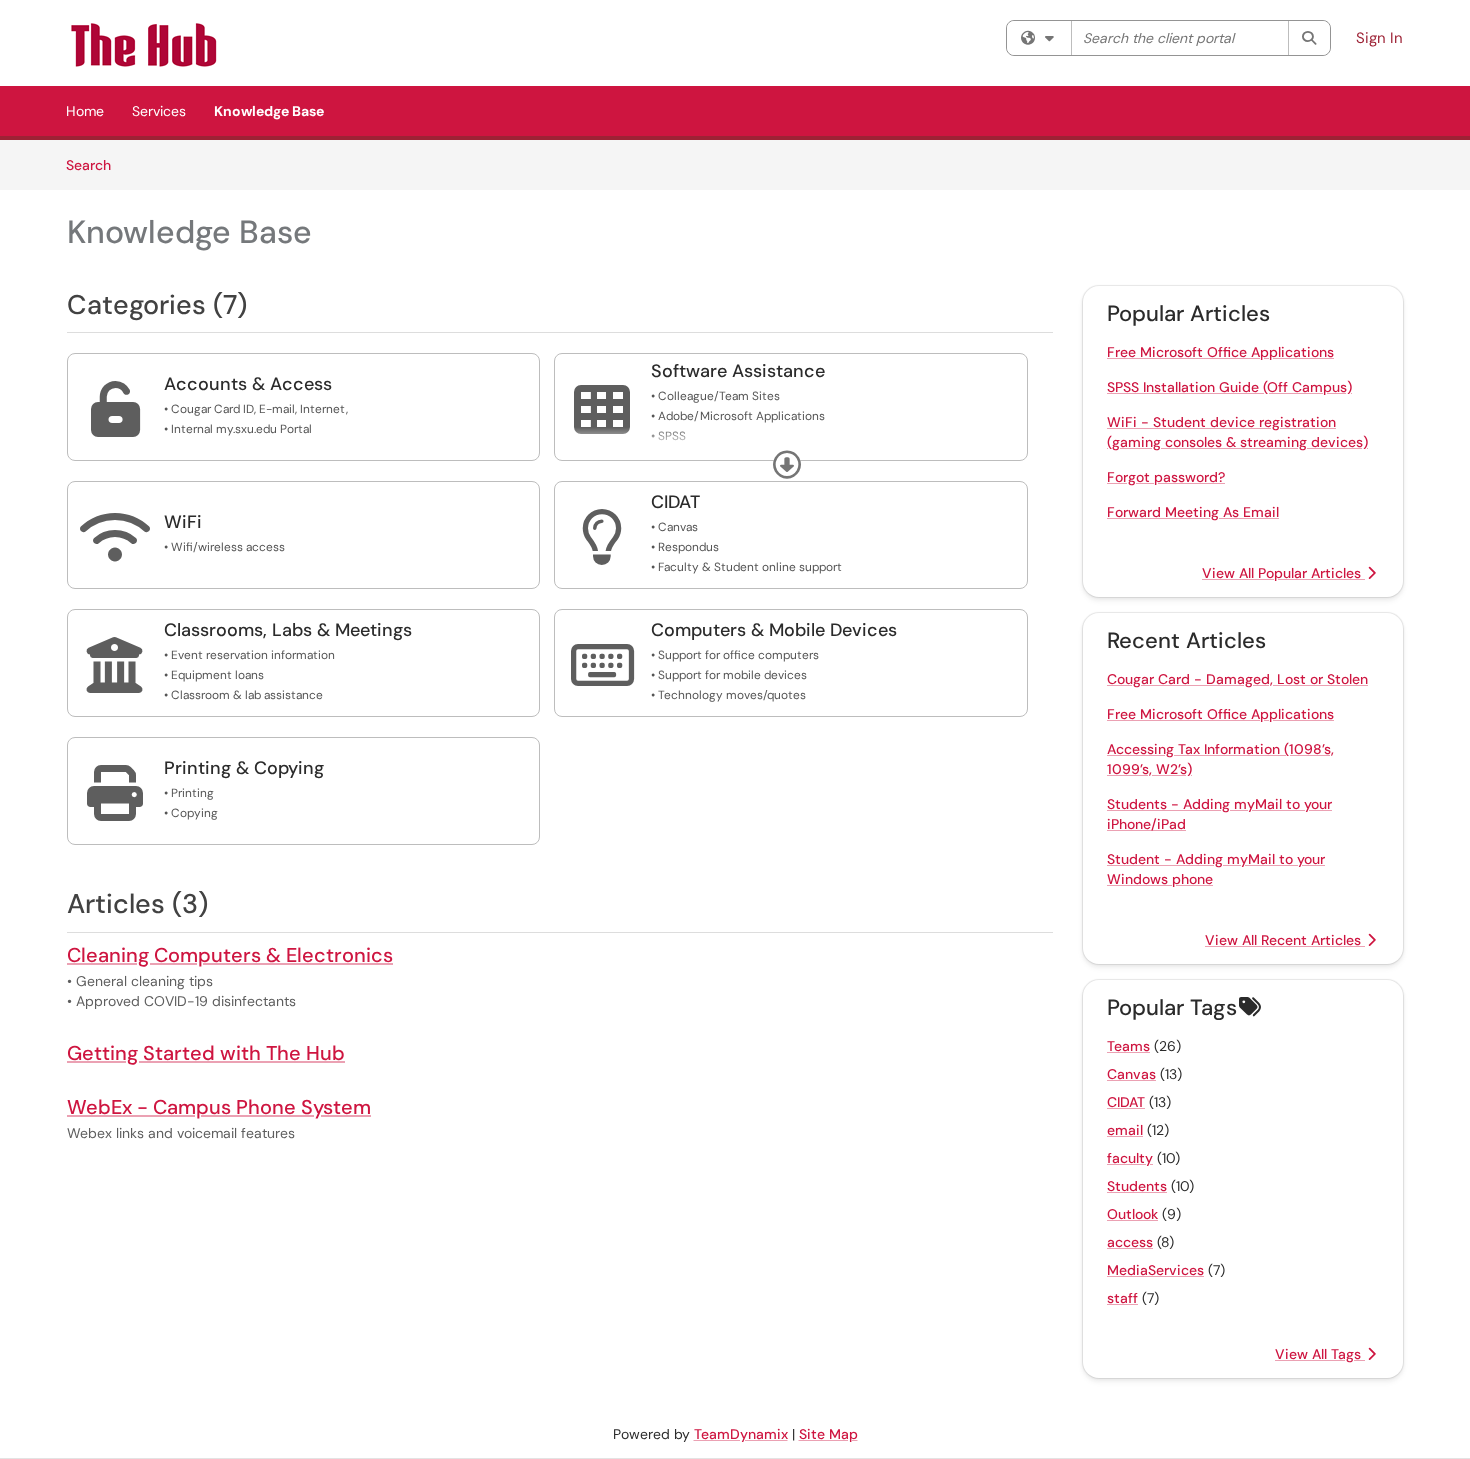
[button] (787, 465)
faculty (1130, 1158)
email (1125, 1130)
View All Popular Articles (1283, 573)
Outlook (1132, 1214)
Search (95, 164)
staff (1122, 1298)
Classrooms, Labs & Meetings (288, 630)
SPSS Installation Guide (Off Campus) (1229, 387)
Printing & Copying (244, 768)
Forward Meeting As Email (1193, 512)
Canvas (1131, 1074)
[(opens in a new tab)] (169, 45)
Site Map (828, 1434)
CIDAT (675, 502)
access (1130, 1242)
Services (159, 111)
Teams (1128, 1046)
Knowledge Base (269, 111)
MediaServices (1155, 1270)
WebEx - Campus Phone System (219, 1107)
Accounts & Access (248, 384)
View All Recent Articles (1285, 940)
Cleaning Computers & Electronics (230, 955)
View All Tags (1320, 1354)
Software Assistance (738, 371)
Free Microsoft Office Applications (1220, 352)
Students (1137, 1186)
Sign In (1379, 38)
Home (85, 111)
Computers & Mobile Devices (774, 630)
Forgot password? (1166, 477)
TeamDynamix (741, 1434)
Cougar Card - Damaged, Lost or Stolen (1237, 679)
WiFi (183, 522)
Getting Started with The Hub (206, 1053)
